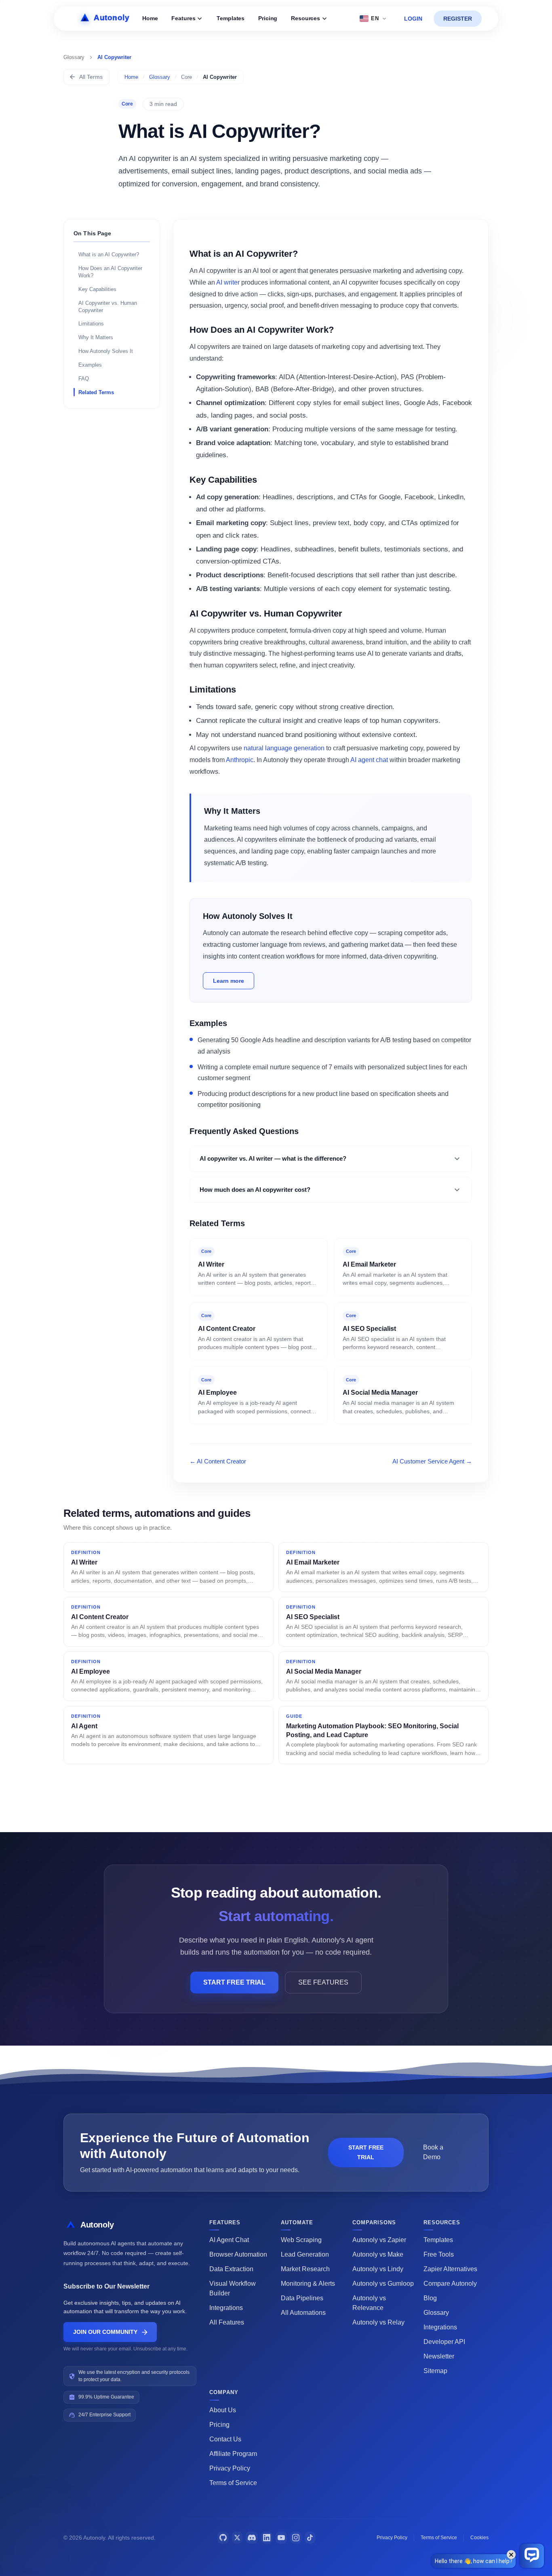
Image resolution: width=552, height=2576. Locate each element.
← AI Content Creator (218, 1461)
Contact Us (225, 2439)
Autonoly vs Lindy (378, 2269)
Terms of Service (233, 2483)
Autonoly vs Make (378, 2254)
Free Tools (439, 2254)
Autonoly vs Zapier (379, 2240)
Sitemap (435, 2371)
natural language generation (284, 748)
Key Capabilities (97, 289)
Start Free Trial (234, 1982)
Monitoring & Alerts (308, 2284)
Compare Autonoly (450, 2284)
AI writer (228, 282)
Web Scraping (301, 2240)
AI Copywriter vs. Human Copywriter (108, 306)
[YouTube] (281, 2538)
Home (150, 18)
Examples (90, 365)
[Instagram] (296, 2538)
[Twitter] (237, 2538)
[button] (331, 1159)
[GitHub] (223, 2538)
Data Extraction (231, 2269)
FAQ (84, 379)
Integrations (226, 2308)
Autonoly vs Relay (378, 2322)
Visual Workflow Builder (233, 2288)
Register (458, 19)
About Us (223, 2410)
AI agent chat (369, 760)
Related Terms (96, 392)
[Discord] (252, 2538)
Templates (231, 18)
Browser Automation (238, 2254)
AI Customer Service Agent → (432, 1461)
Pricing (268, 18)
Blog (430, 2298)
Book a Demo (433, 2152)
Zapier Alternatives (450, 2269)
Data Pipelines (302, 2298)
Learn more (229, 981)
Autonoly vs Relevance (369, 2303)
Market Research (305, 2269)
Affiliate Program (233, 2454)
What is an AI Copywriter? (109, 254)
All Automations (303, 2313)
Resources (305, 18)
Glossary (160, 77)
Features (183, 18)
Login (413, 19)
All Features (227, 2322)
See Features (323, 1982)
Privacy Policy (230, 2468)
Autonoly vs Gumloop (383, 2284)
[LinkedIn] (267, 2538)
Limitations (91, 324)
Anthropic (240, 760)
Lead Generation (305, 2254)
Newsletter (439, 2356)
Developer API (444, 2342)
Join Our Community (105, 2332)
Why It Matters (96, 337)
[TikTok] (310, 2538)
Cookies (479, 2538)
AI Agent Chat (229, 2240)
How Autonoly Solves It (106, 351)
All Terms (91, 77)
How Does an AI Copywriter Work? (110, 271)
